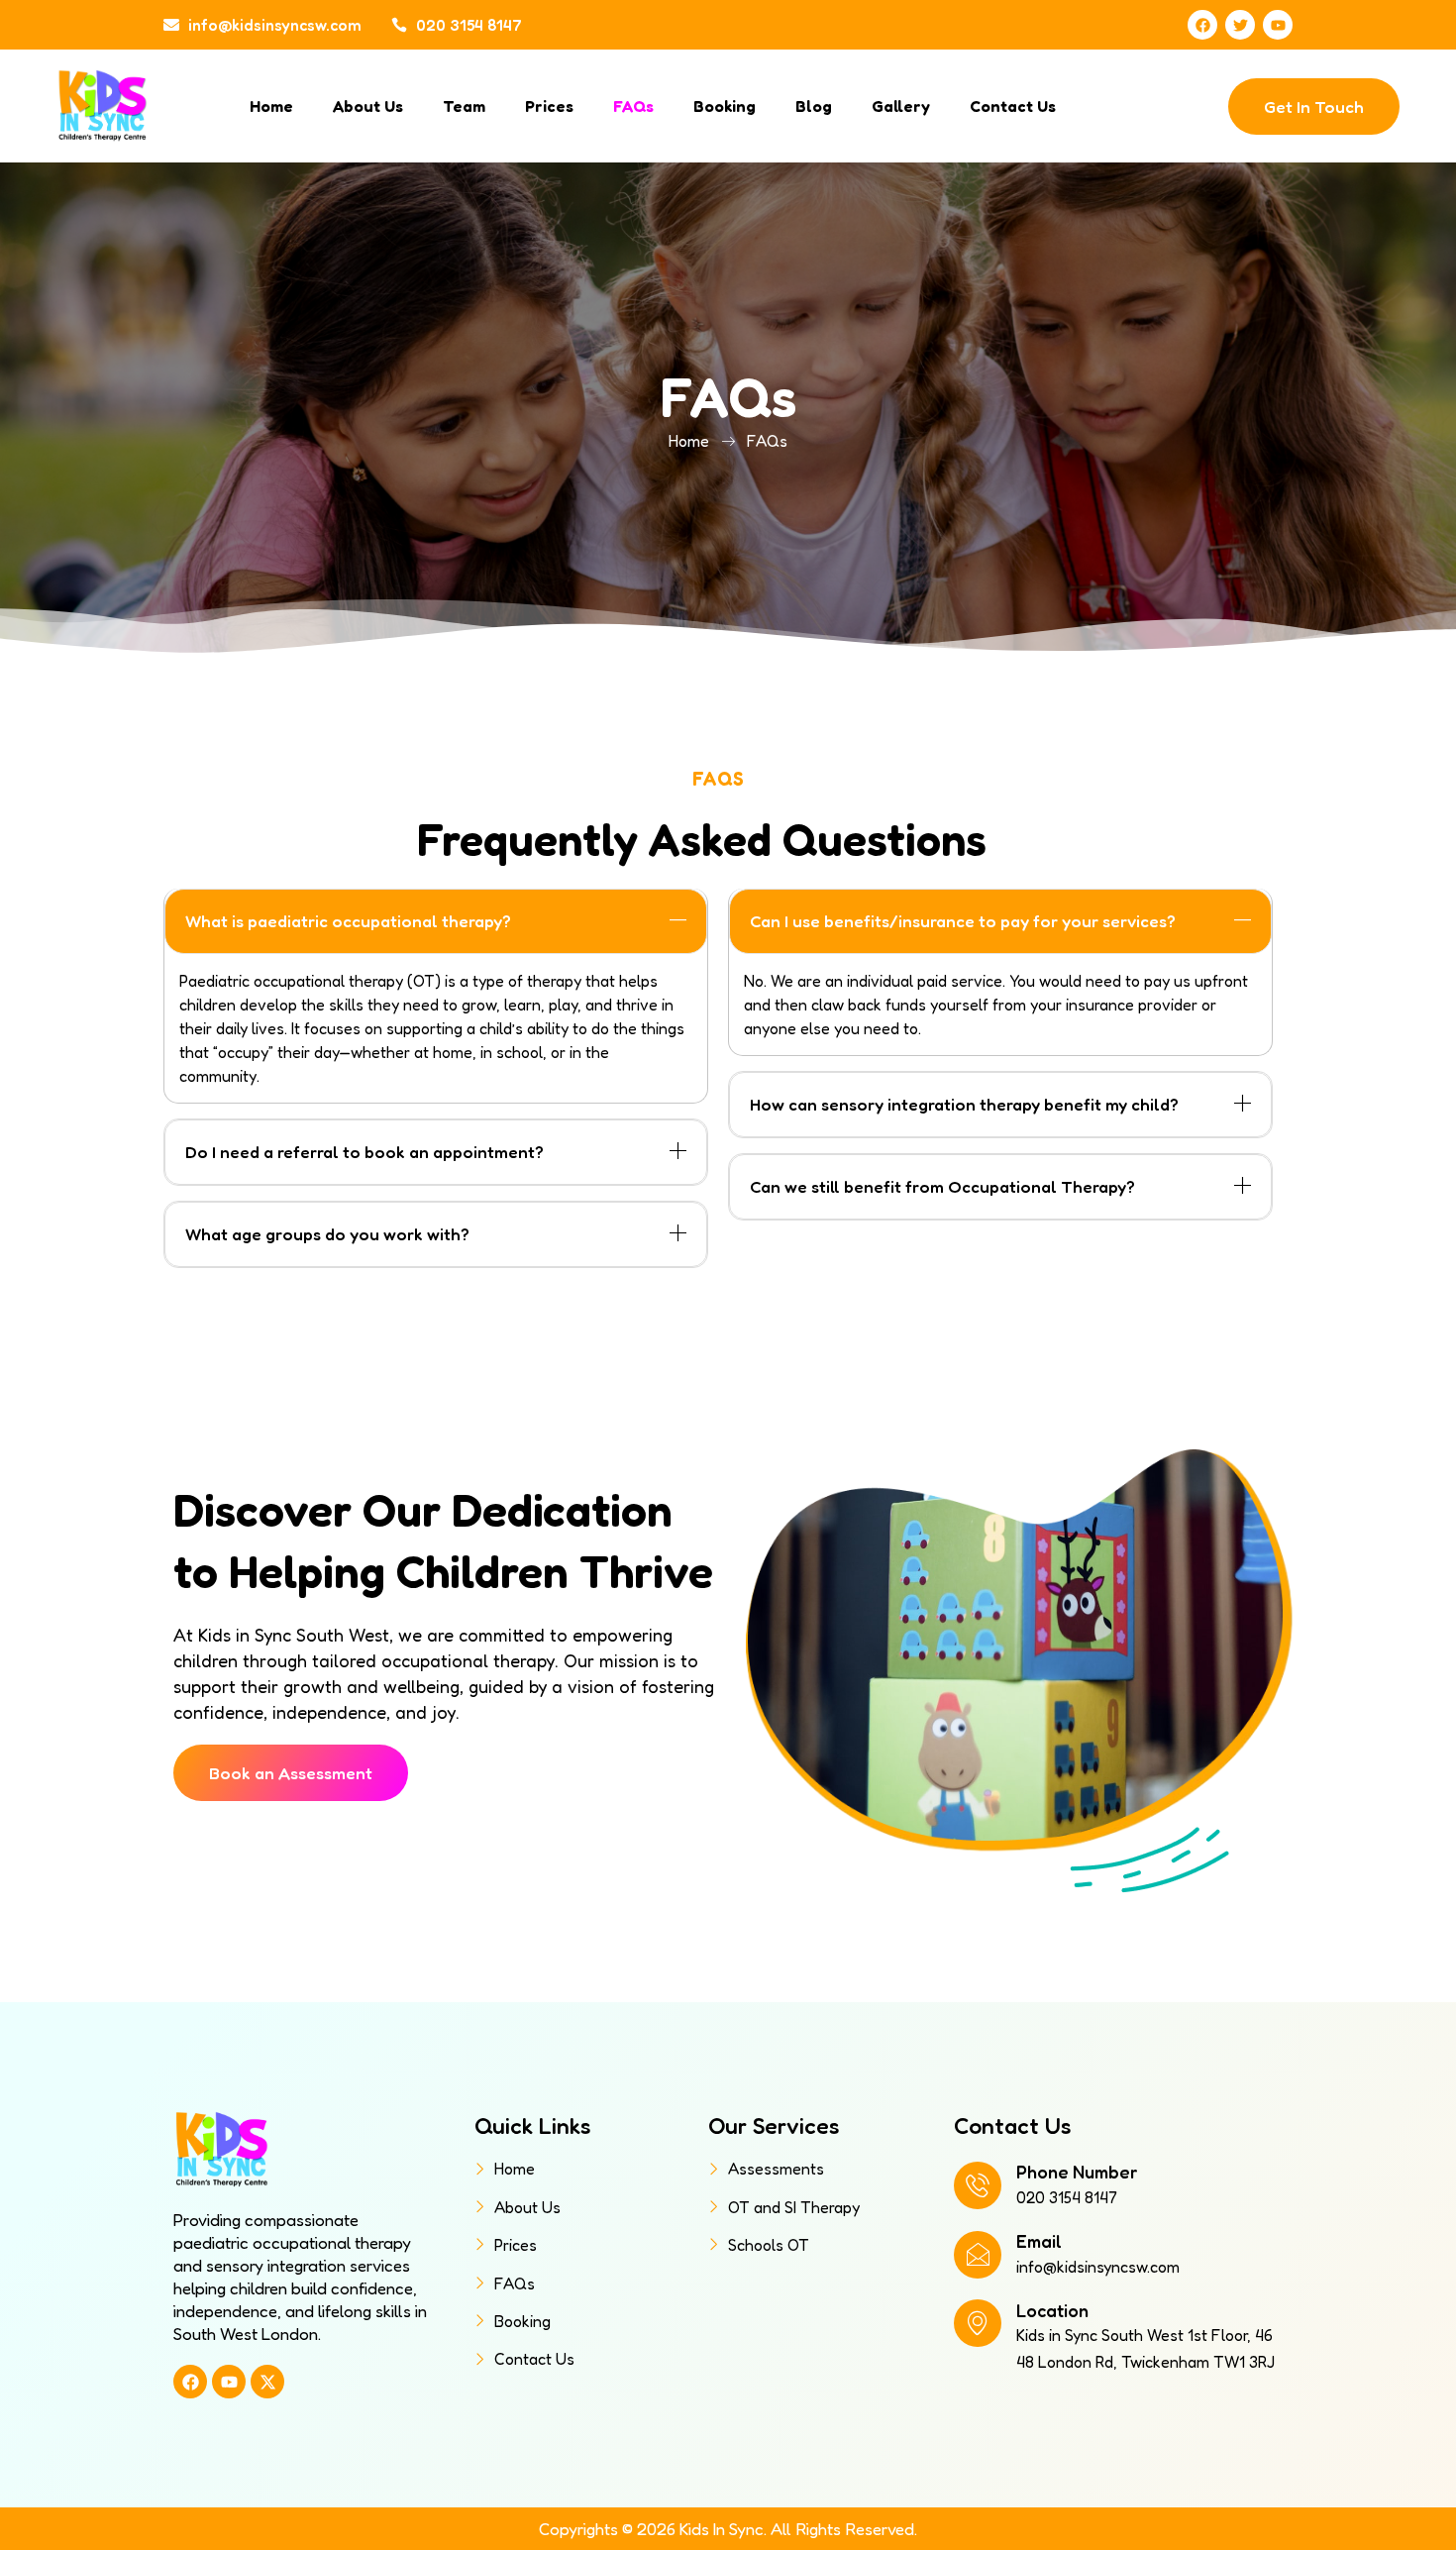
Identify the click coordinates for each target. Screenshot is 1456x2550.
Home (271, 106)
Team (464, 106)
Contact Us (1013, 106)
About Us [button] (368, 106)
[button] (436, 921)
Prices (549, 106)
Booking (725, 106)
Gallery (901, 106)
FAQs (633, 106)
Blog (814, 106)
